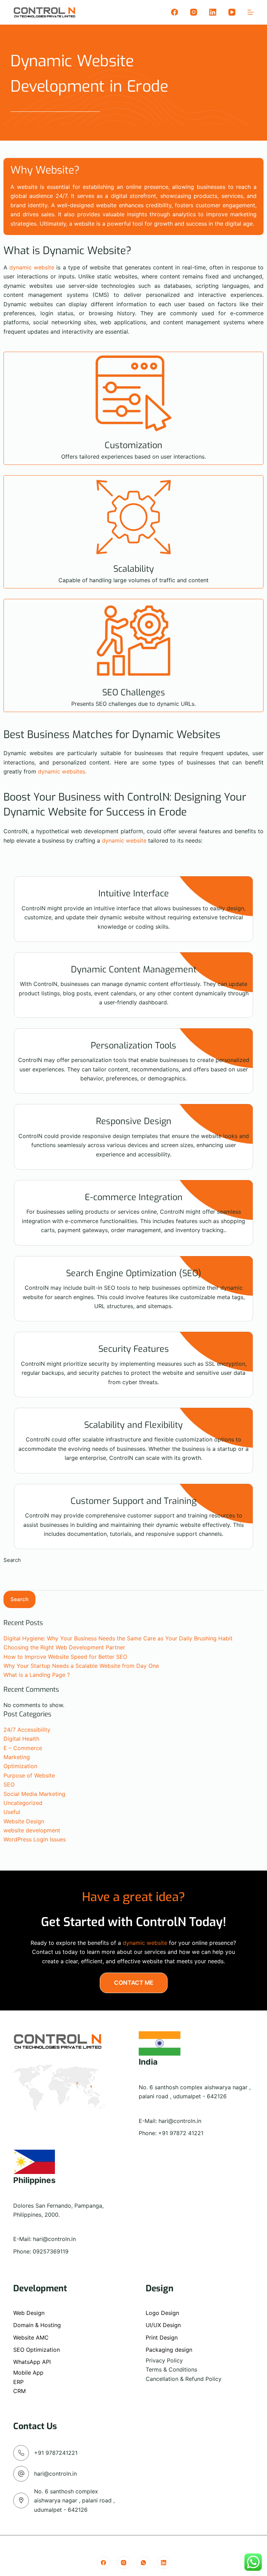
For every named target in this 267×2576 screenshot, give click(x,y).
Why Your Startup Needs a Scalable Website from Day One (81, 1666)
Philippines (34, 2180)
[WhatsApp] (144, 2563)
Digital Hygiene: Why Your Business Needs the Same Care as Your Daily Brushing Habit (118, 1638)
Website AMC (31, 2337)
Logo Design (162, 2313)
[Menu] (251, 12)
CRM (19, 2391)
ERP (18, 2382)
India (148, 2062)
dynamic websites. (62, 771)
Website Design (24, 1821)
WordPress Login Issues (35, 1839)
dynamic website (32, 267)
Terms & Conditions (171, 2369)
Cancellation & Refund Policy (184, 2379)
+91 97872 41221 (181, 2133)
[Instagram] (194, 12)
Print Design (162, 2337)
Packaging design (169, 2350)
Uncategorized (23, 1803)
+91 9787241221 (56, 2453)
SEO (9, 1784)
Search (12, 1560)
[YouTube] (232, 12)
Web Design (29, 2313)
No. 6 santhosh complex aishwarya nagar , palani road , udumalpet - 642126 (74, 2500)
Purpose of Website (29, 1775)
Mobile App (28, 2373)
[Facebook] (175, 12)
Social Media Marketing (34, 1794)
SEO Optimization (37, 2350)
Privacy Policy (164, 2360)
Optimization (20, 1766)
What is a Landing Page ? (37, 1675)
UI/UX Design (163, 2325)
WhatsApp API (32, 2362)
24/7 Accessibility (27, 1730)
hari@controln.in (180, 2121)
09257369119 (51, 2251)
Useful (12, 1812)
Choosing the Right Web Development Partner (64, 1647)
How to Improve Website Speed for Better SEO (65, 1657)
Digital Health (21, 1739)
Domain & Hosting (37, 2325)
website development (32, 1830)
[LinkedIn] (213, 12)
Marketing (17, 1757)
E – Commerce (23, 1748)
